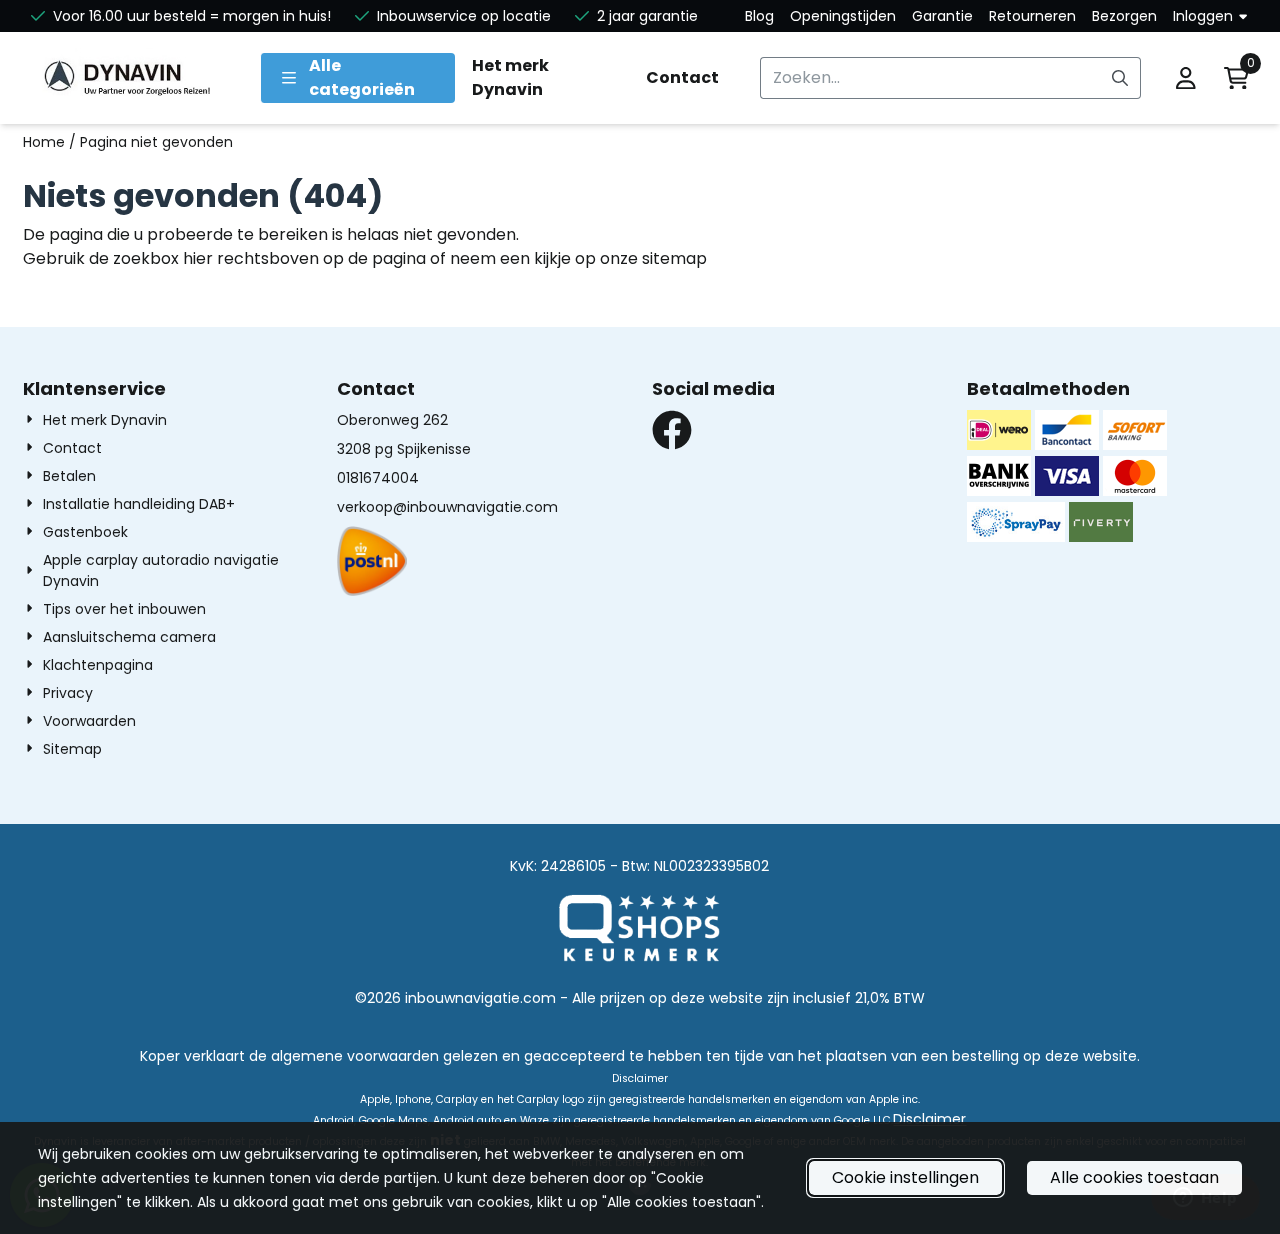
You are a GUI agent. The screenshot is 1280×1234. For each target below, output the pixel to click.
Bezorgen (1124, 16)
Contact (682, 77)
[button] (1186, 78)
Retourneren (1032, 16)
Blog (759, 16)
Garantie (942, 16)
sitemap (674, 258)
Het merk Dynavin (510, 77)
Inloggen (1203, 16)
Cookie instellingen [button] (905, 1177)
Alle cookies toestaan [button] (1134, 1177)
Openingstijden (843, 16)
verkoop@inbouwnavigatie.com (447, 507)
